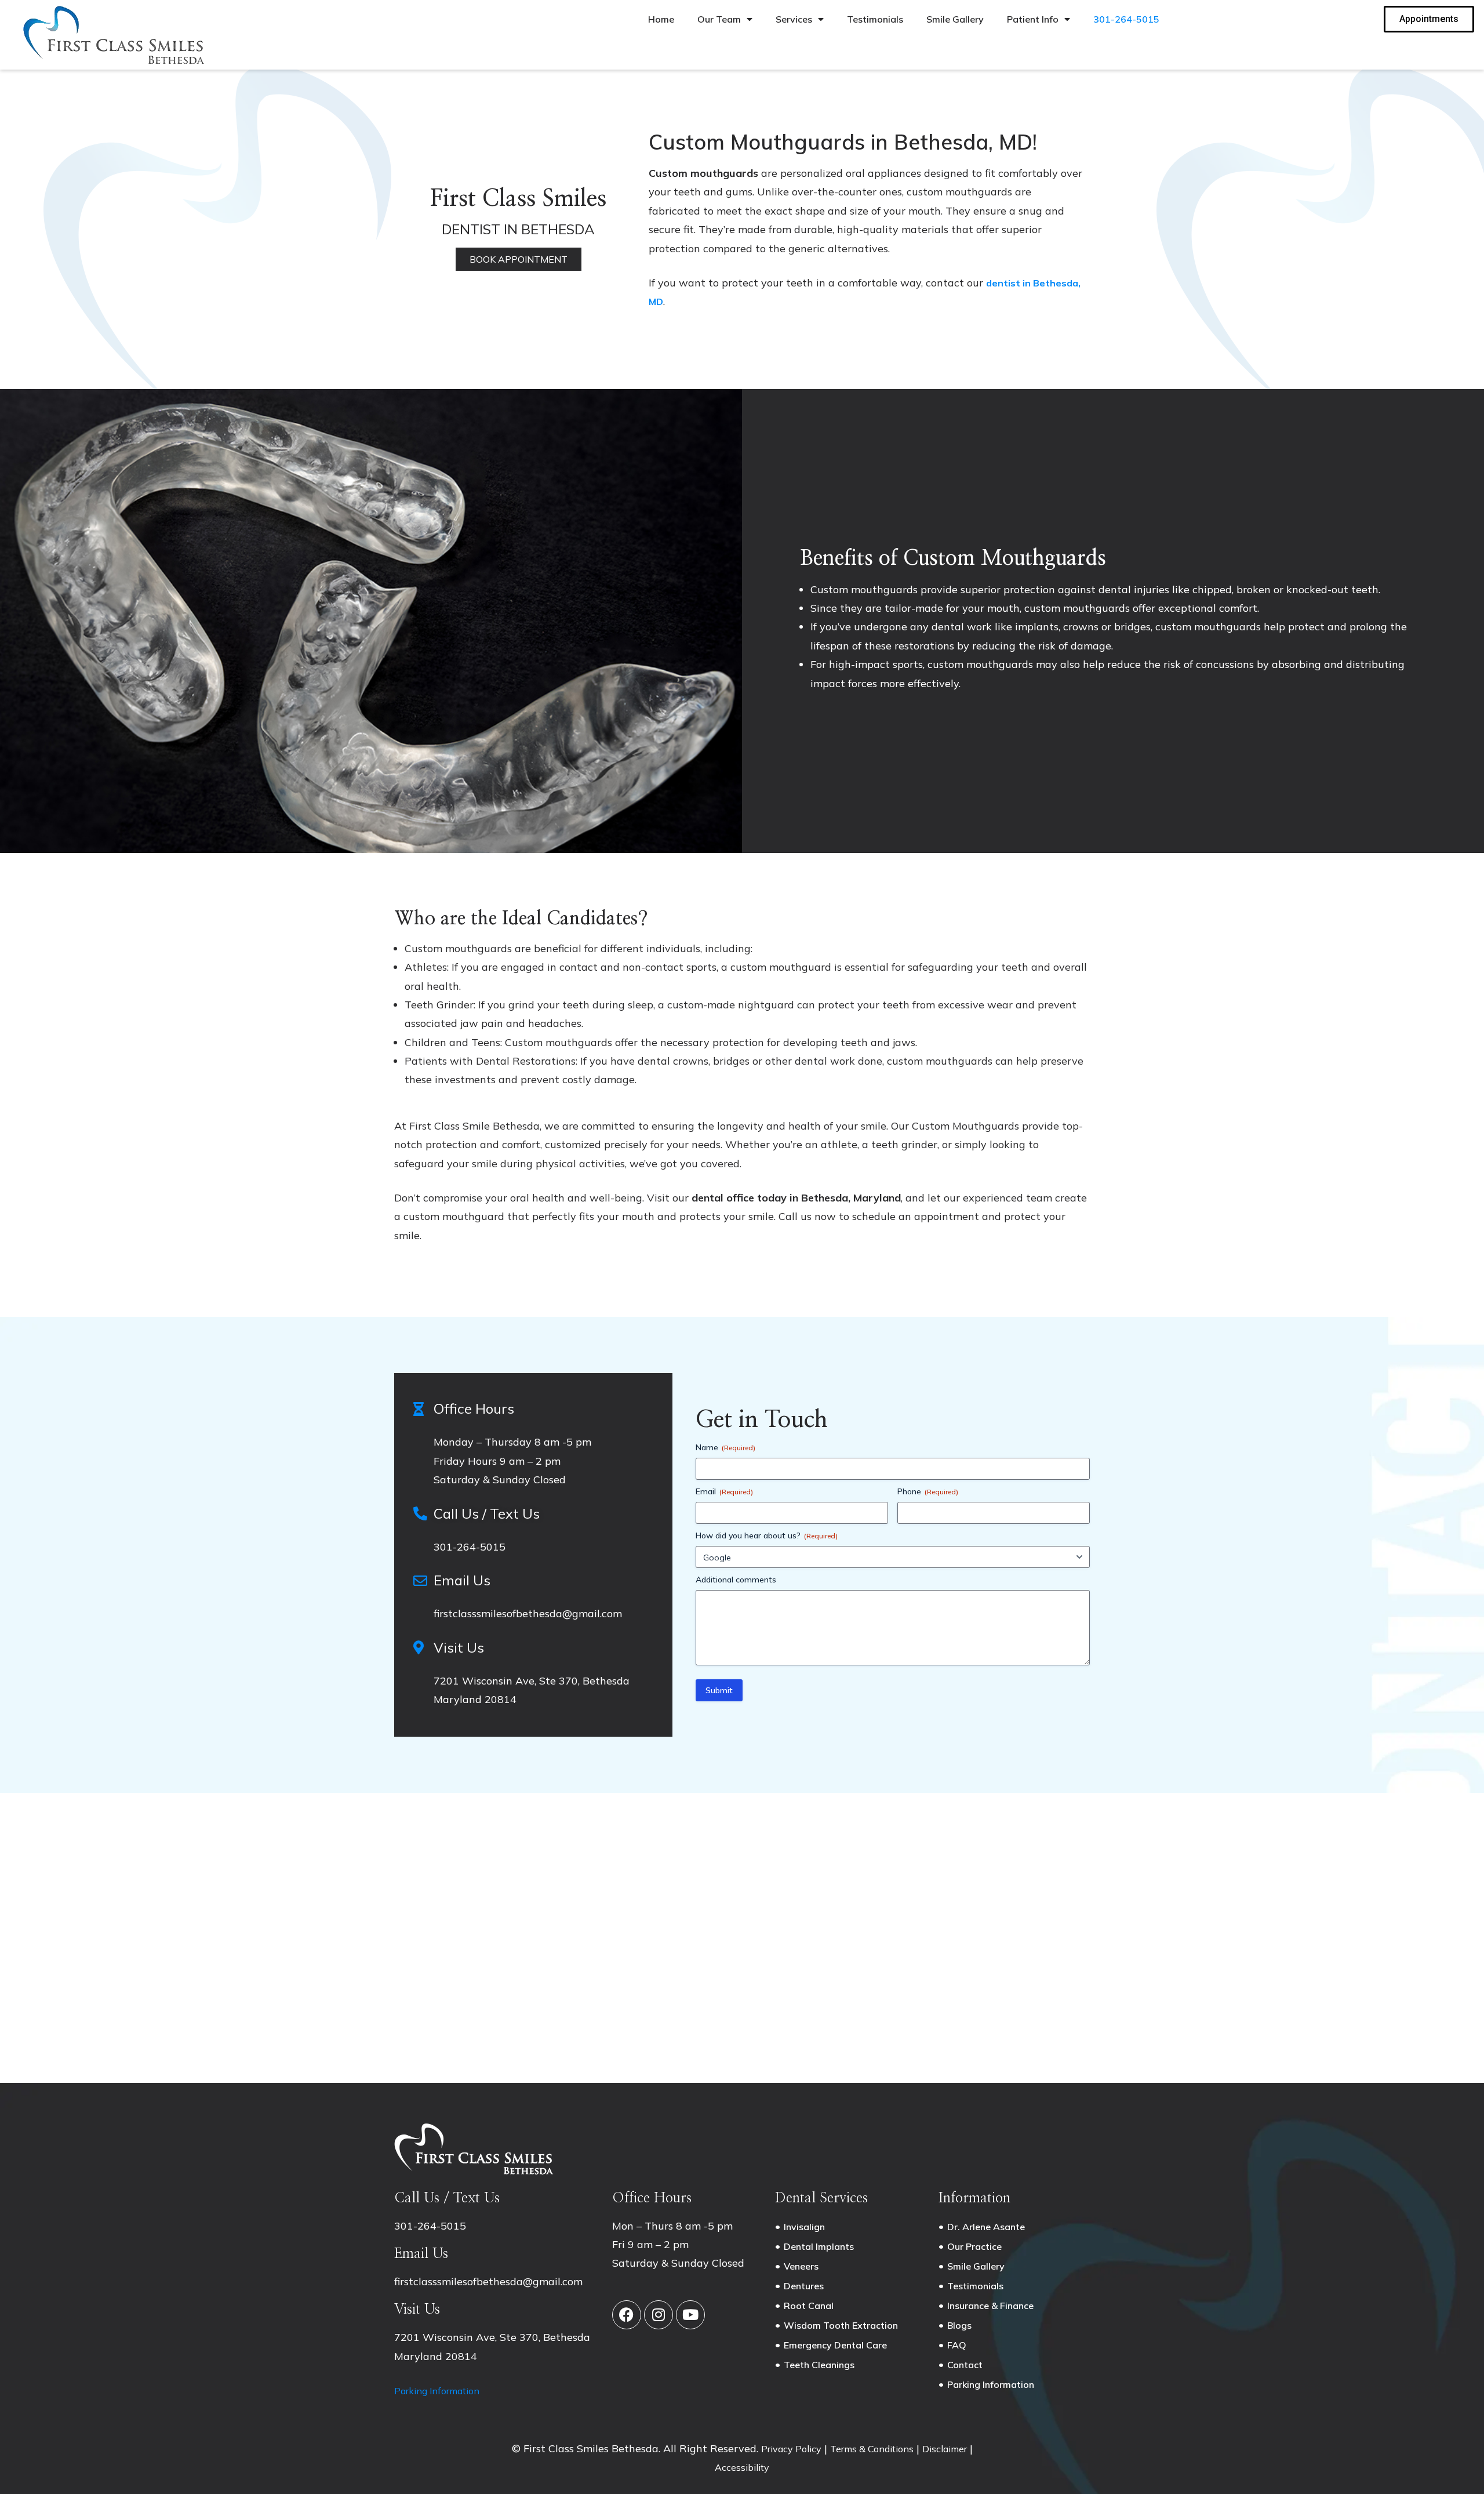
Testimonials (875, 19)
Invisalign (804, 2227)
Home (661, 19)
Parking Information (437, 2391)
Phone (928, 1491)
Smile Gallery (955, 19)
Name (725, 1447)
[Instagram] (659, 2315)
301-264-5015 (1126, 19)
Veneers (801, 2266)
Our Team (719, 19)
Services (794, 19)
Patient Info (1033, 19)
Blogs (959, 2325)
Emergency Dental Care (835, 2345)
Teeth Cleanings (819, 2365)
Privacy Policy (791, 2449)
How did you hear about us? (767, 1535)
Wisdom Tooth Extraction (841, 2325)
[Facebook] (627, 2315)
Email (724, 1491)
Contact (965, 2365)
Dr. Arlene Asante (986, 2227)
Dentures (804, 2286)
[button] (519, 259)
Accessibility (742, 2467)
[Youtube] (690, 2315)
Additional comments (736, 1580)
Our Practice (974, 2246)
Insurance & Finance (990, 2306)
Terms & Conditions (872, 2449)
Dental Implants (819, 2246)
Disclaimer (945, 2449)
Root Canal (809, 2306)
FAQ (957, 2345)
